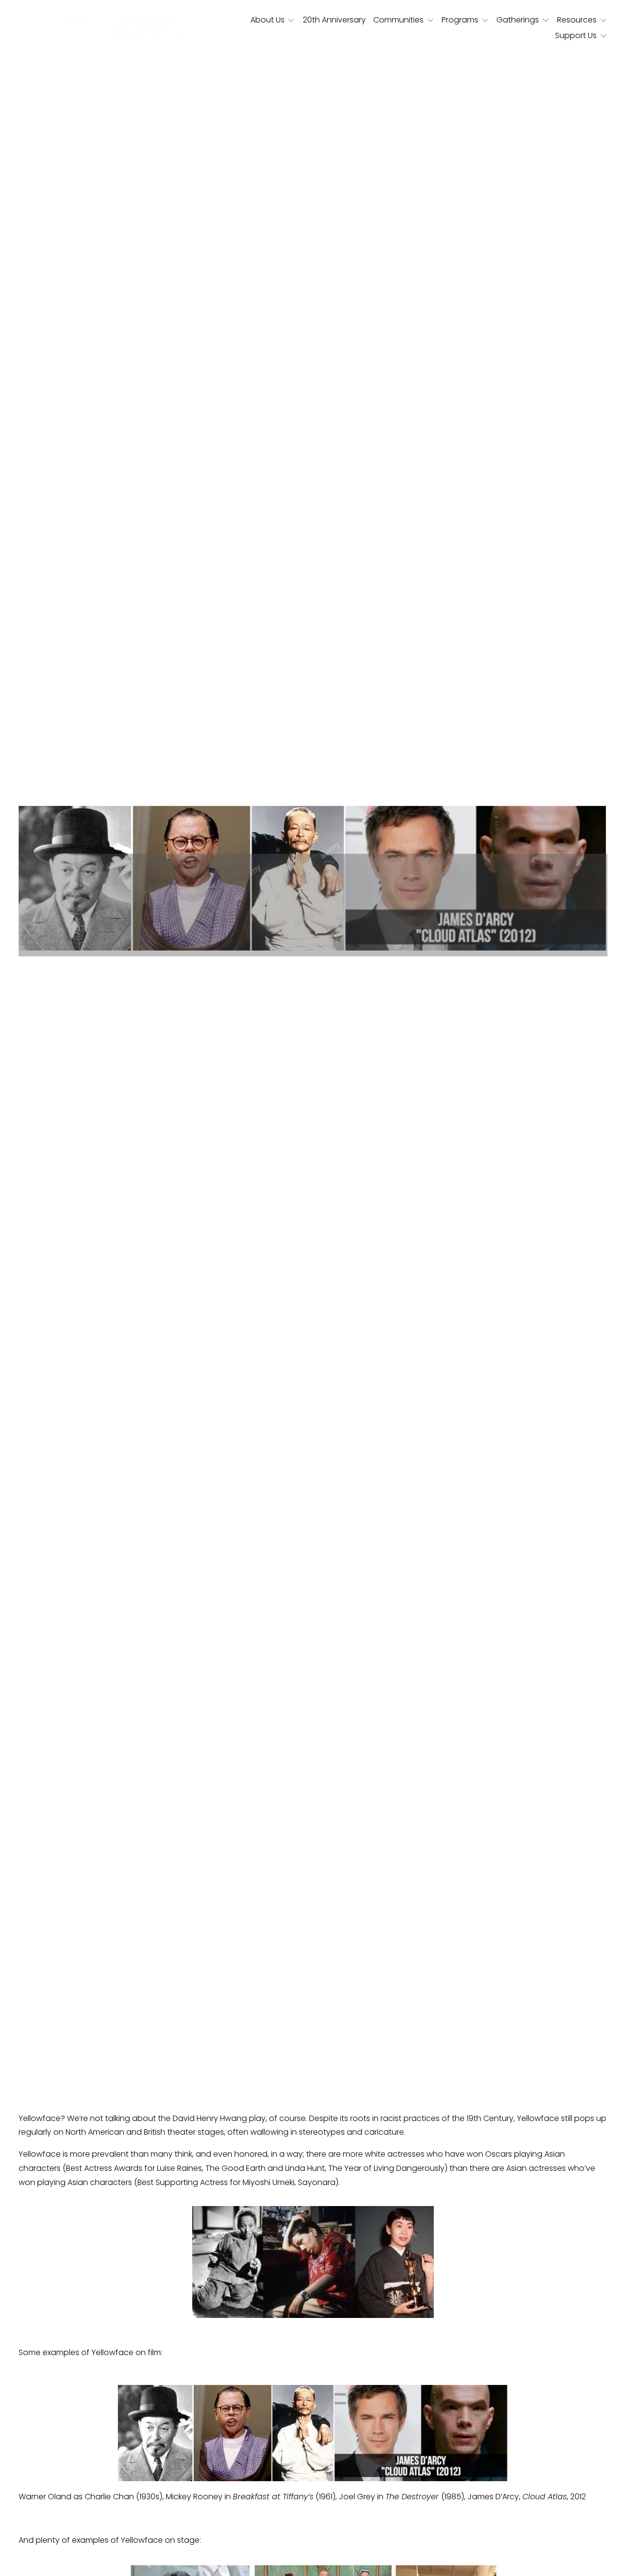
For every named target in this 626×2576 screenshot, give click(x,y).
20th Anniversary (334, 20)
